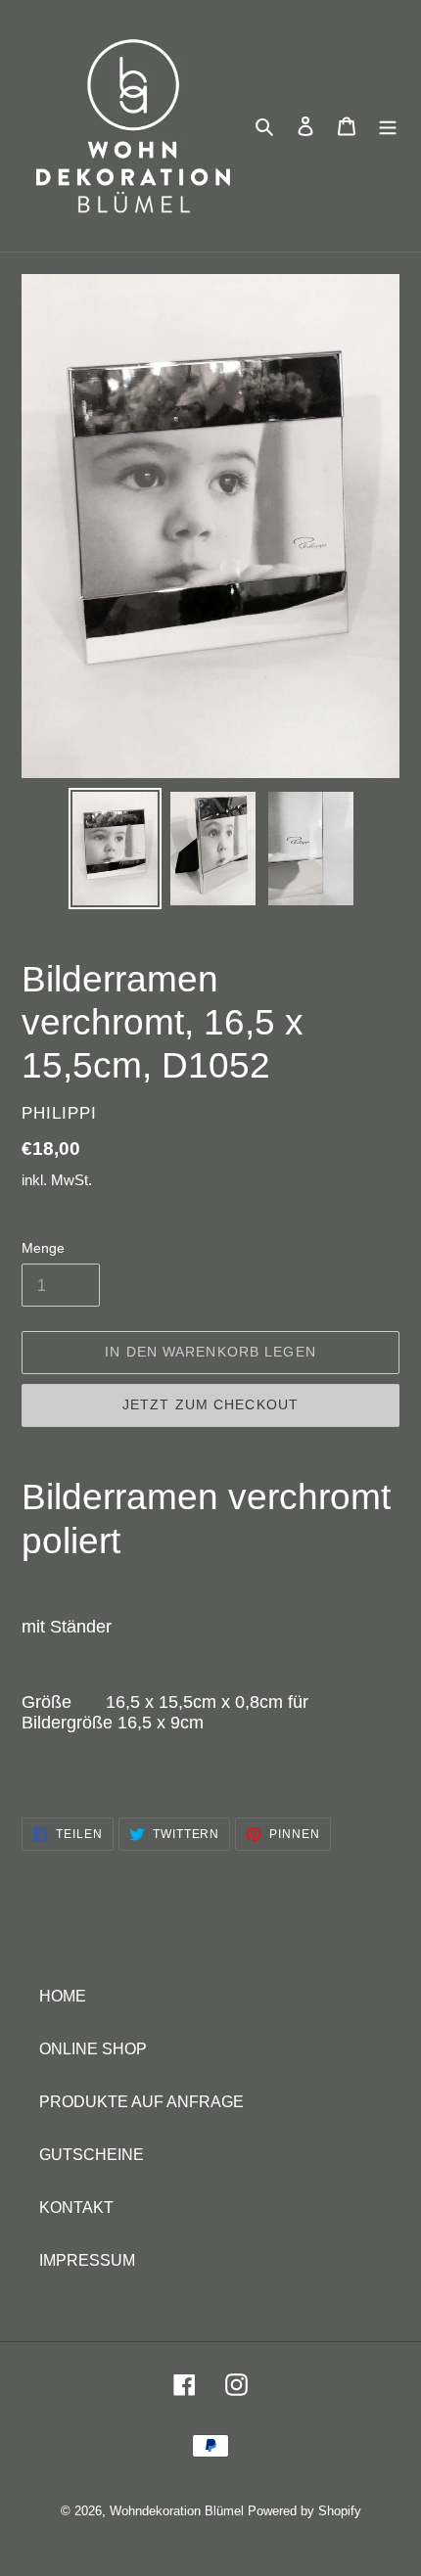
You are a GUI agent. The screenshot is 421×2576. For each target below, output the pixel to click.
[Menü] (388, 126)
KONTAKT (76, 2208)
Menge (43, 1248)
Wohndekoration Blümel (177, 2511)
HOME (63, 1996)
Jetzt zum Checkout (210, 1404)
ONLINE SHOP (93, 2049)
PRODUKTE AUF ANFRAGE (141, 2102)
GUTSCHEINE (92, 2155)
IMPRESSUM (87, 2260)
